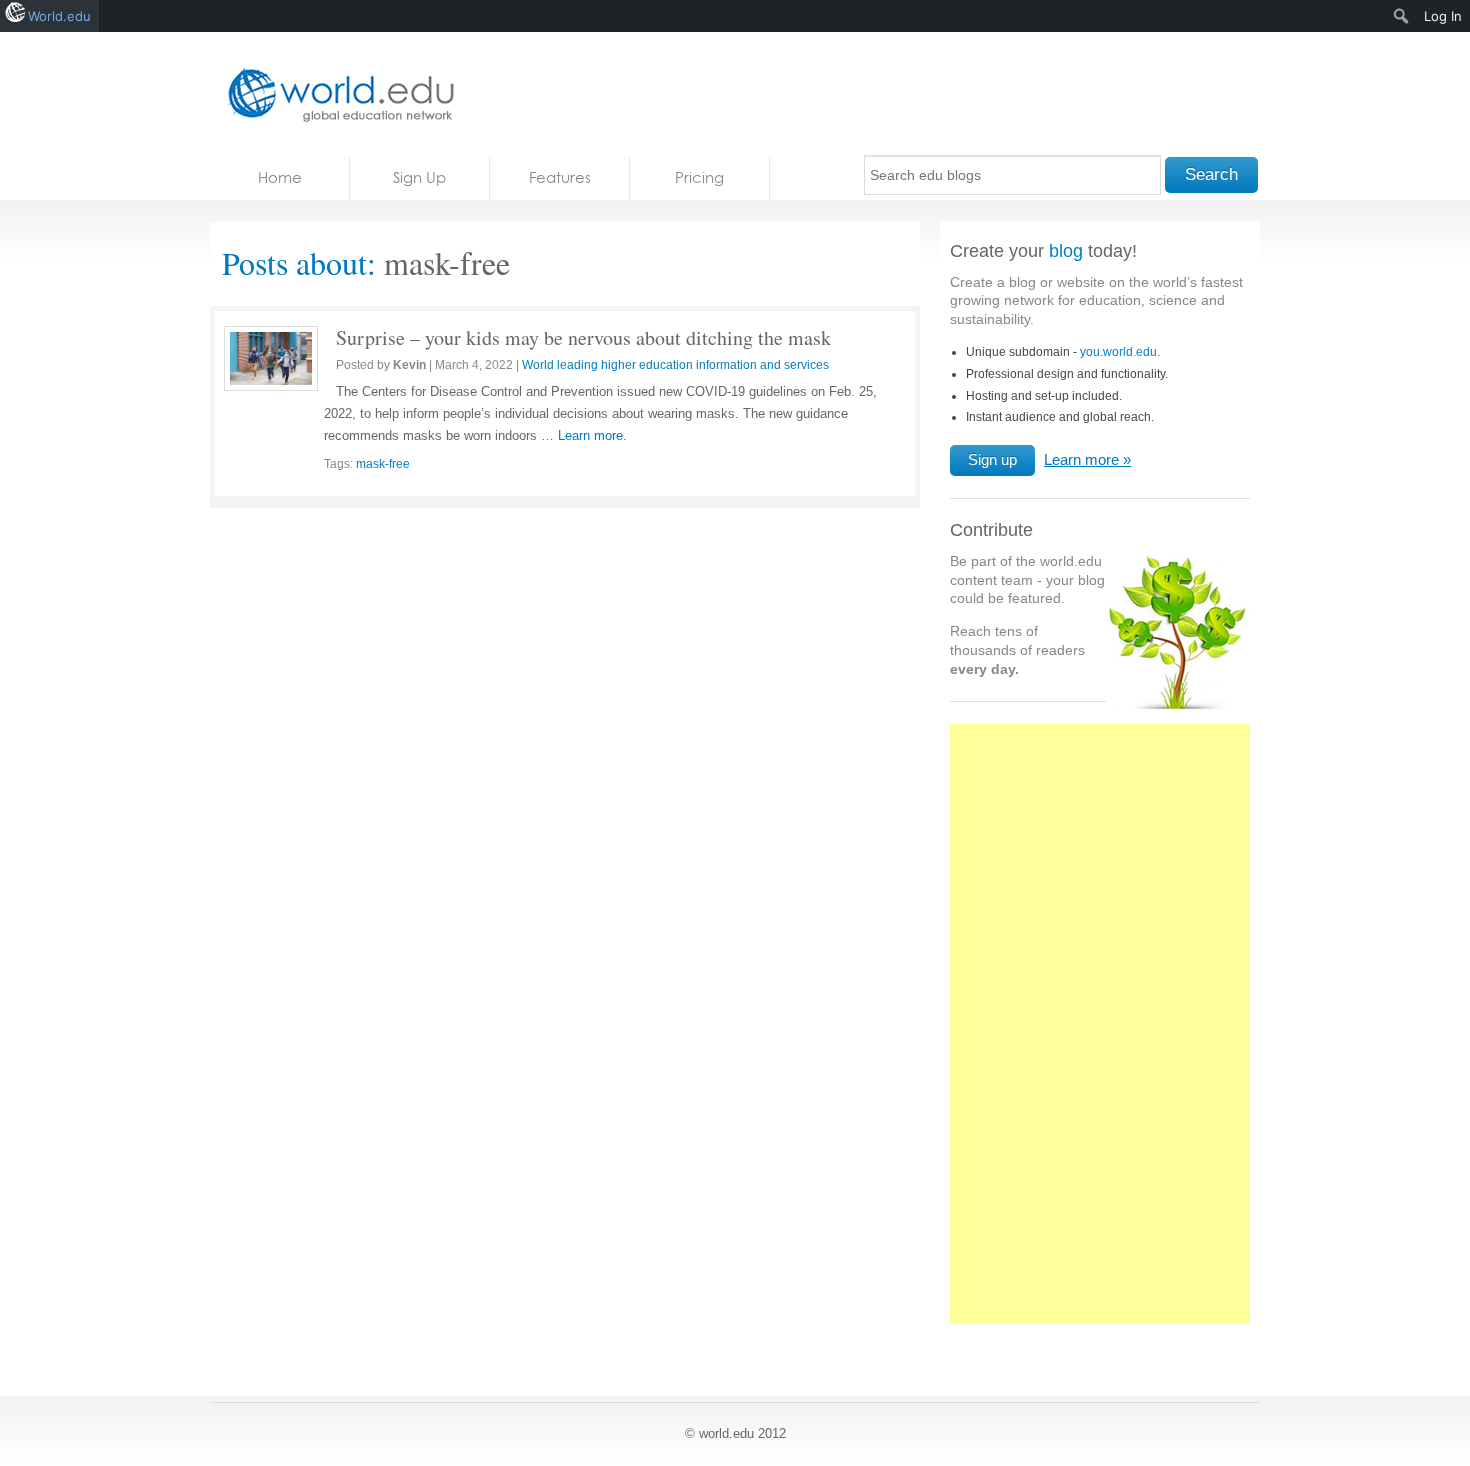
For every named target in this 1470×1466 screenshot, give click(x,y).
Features (560, 177)
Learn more (1081, 459)
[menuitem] (1401, 16)
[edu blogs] (335, 94)
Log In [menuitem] (1443, 16)
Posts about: (299, 262)
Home (280, 177)
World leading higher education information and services (675, 365)
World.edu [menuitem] (59, 16)
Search (1211, 174)
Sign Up (419, 177)
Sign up (992, 459)
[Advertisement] (1100, 1035)
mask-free (383, 464)
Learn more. (592, 435)
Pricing (699, 177)
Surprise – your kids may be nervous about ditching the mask (583, 337)
